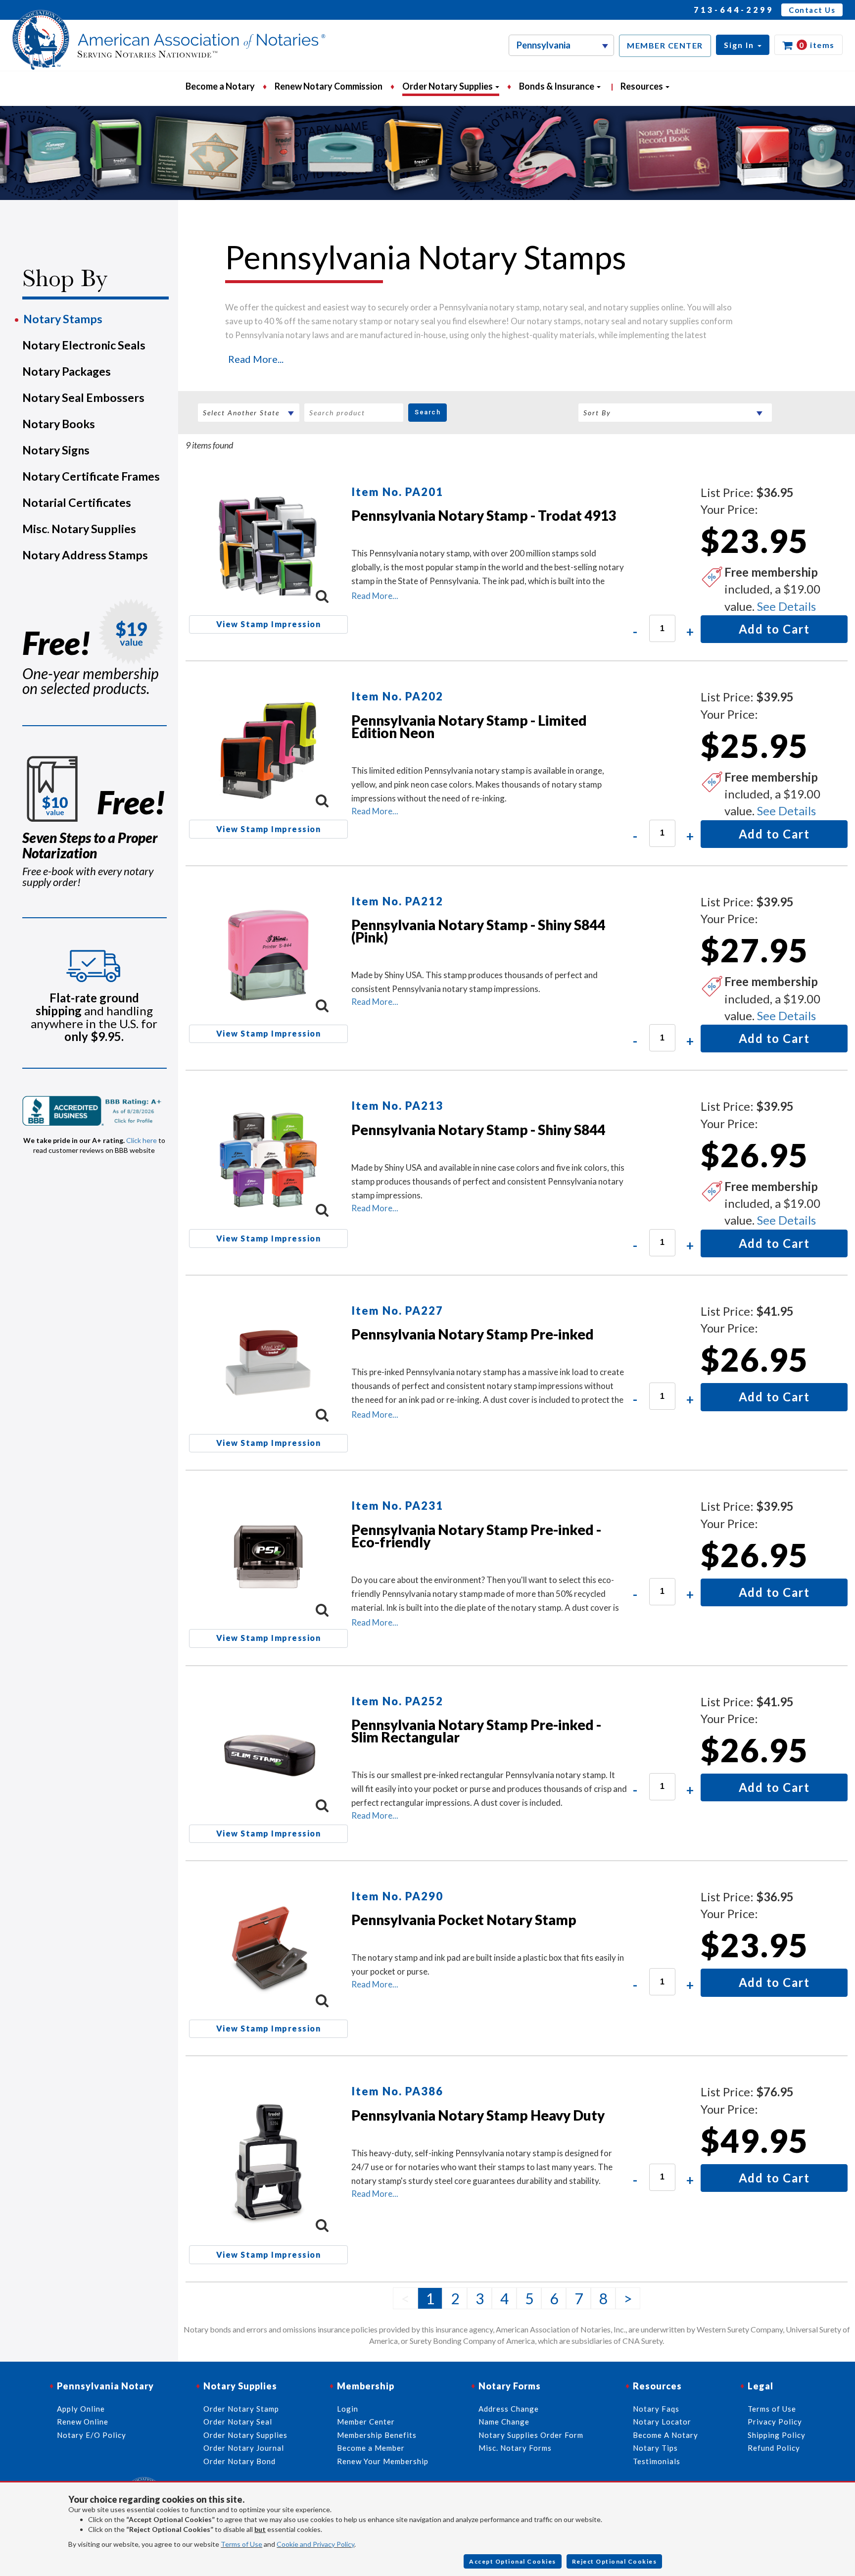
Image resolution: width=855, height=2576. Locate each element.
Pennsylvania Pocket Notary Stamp (464, 1920)
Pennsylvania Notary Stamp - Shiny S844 (478, 1130)
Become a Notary (220, 86)
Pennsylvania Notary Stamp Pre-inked (473, 1334)
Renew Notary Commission (329, 86)
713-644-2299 (734, 10)
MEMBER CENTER (665, 45)
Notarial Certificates (77, 502)
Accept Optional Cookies (513, 2561)
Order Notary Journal (244, 2448)
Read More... (256, 359)
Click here (142, 1140)
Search (427, 412)
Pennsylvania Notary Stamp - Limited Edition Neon (469, 726)
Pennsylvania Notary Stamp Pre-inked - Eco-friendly (476, 1536)
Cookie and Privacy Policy (315, 2544)
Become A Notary (665, 2435)
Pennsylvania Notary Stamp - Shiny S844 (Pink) (478, 931)
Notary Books (59, 424)
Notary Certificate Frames (91, 476)
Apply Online (81, 2409)
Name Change (504, 2422)
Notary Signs (56, 450)
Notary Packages (67, 371)
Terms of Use (241, 2544)
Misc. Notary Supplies (79, 529)
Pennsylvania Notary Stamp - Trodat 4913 (484, 515)
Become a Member (371, 2448)
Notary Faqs (656, 2409)
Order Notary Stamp (241, 2409)
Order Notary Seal (238, 2422)
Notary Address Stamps (85, 555)
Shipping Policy (777, 2435)
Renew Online (83, 2422)
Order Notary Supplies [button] (448, 86)
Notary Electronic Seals (84, 345)
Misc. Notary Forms (515, 2448)
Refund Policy (774, 2448)
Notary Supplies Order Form (531, 2435)
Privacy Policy (775, 2422)
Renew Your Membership (383, 2461)
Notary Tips (655, 2448)
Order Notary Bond (239, 2461)
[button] (743, 45)
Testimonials (657, 2461)
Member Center (366, 2422)
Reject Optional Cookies (615, 2561)
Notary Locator (662, 2422)
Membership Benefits (377, 2435)
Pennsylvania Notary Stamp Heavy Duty (478, 2115)
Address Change (509, 2409)
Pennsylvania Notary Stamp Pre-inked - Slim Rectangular (476, 1731)
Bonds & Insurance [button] (557, 86)
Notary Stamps (63, 319)
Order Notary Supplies (245, 2435)
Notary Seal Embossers (83, 397)
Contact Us (812, 10)
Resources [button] (642, 86)
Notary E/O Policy (92, 2435)
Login (348, 2409)
